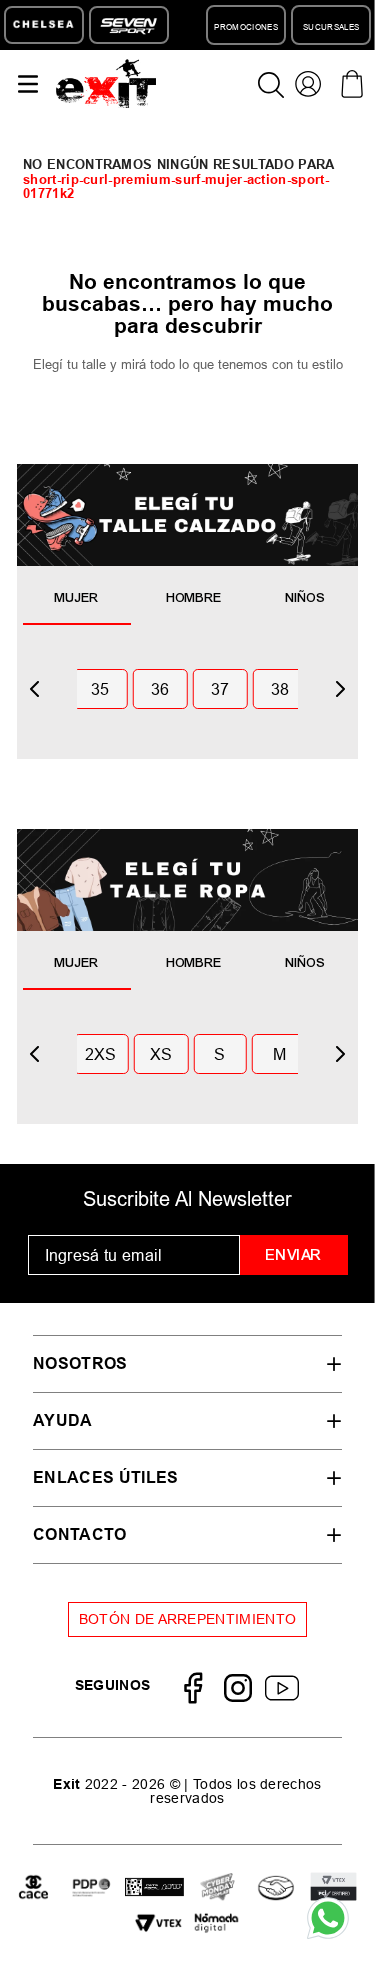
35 (100, 689)
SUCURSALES (331, 27)
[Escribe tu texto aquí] (92, 1889)
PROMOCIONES (246, 27)
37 (220, 689)
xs (161, 1054)
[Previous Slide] (35, 689)
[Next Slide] (340, 689)
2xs (101, 1054)
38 (280, 689)
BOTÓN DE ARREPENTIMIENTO (188, 1619)
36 (160, 689)
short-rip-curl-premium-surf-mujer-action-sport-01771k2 (176, 186)
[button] (187, 1363)
